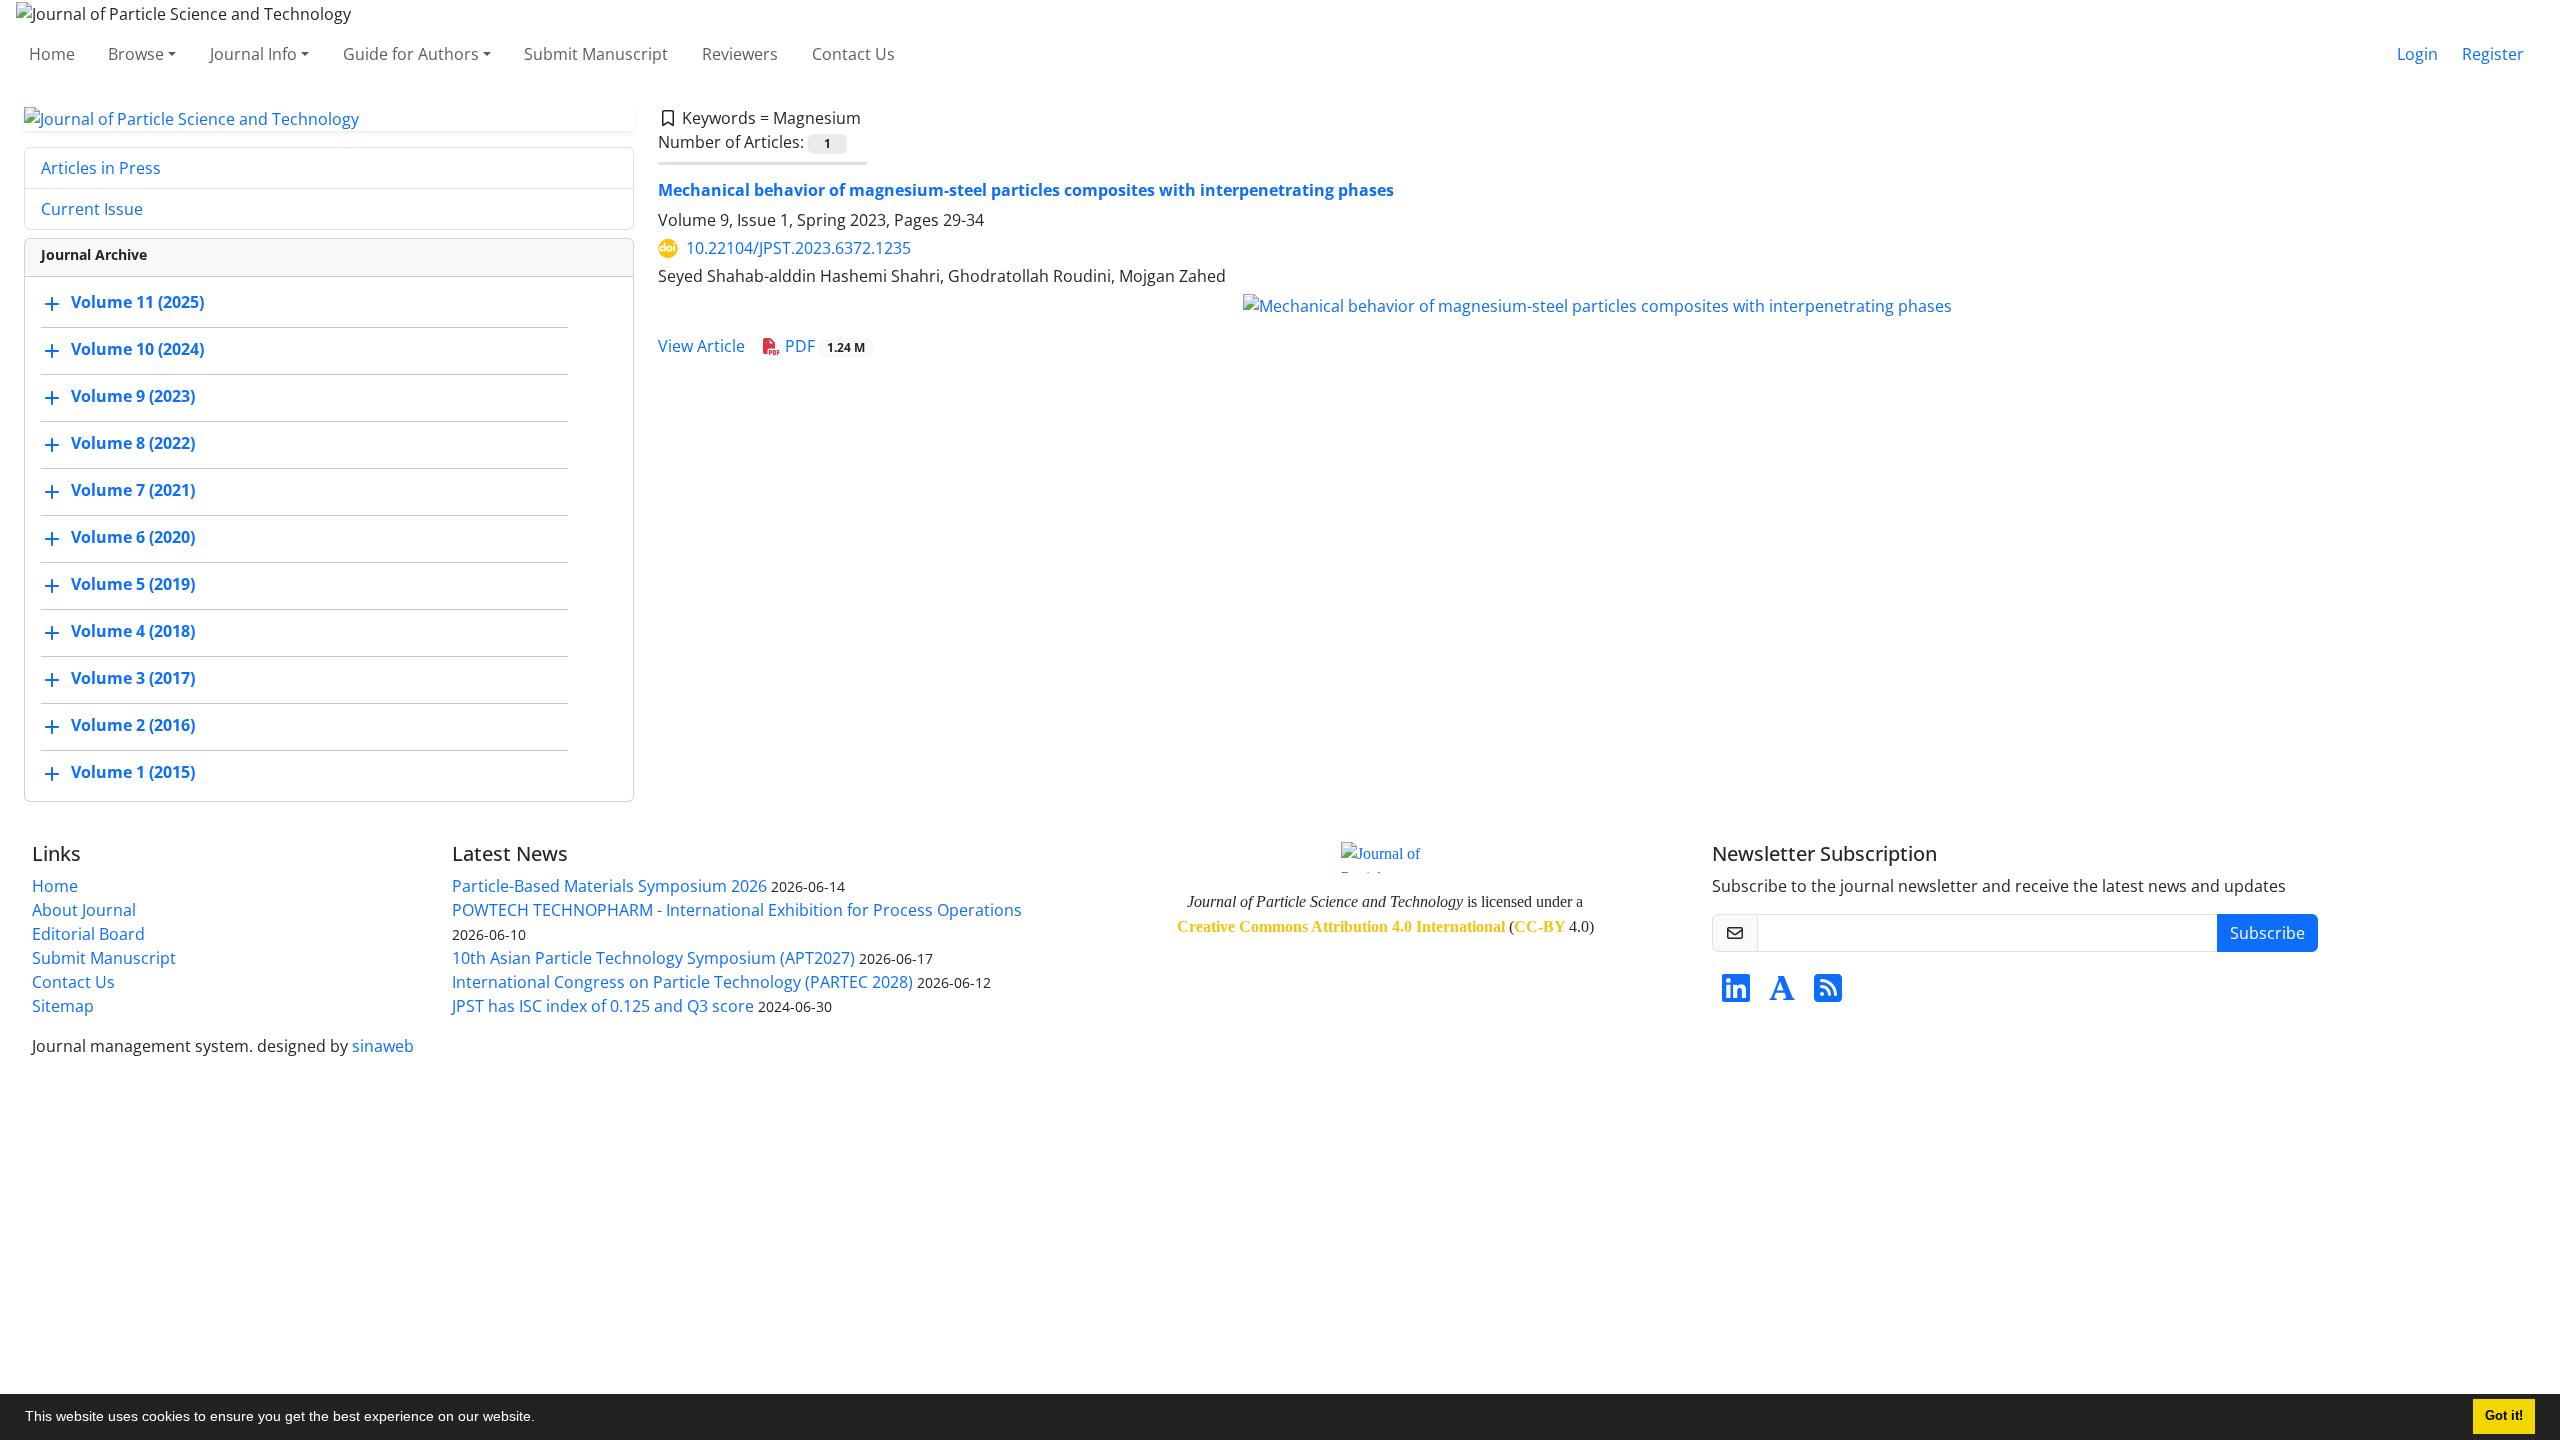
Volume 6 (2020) (133, 538)
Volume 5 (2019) (133, 585)
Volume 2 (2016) (133, 726)
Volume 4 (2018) (133, 632)
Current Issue (92, 209)
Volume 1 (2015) (133, 773)
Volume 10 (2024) (137, 350)
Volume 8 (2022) (133, 444)
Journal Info (253, 54)
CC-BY (1539, 926)
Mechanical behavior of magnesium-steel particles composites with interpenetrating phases (1026, 190)
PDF (823, 346)
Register (2493, 54)
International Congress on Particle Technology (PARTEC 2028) (682, 982)
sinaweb (383, 1046)
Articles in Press (101, 168)
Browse (136, 54)
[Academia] (1782, 994)
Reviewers (740, 54)
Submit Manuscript (596, 54)
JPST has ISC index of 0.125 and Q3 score (603, 1006)
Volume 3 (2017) (133, 679)
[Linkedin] (1736, 994)
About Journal (84, 910)
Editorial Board (88, 934)
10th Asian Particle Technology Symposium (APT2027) (653, 958)
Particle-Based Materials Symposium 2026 (609, 886)
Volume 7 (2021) (133, 491)
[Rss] (1828, 994)
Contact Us (853, 54)
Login (2417, 54)
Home (52, 54)
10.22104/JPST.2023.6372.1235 (798, 248)
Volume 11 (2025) (137, 303)
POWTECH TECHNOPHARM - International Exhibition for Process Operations (737, 910)
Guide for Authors (411, 54)
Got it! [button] (2504, 1416)
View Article (701, 346)
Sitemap (63, 1006)
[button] (542, 1419)
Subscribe (2267, 933)
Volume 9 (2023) (133, 397)
